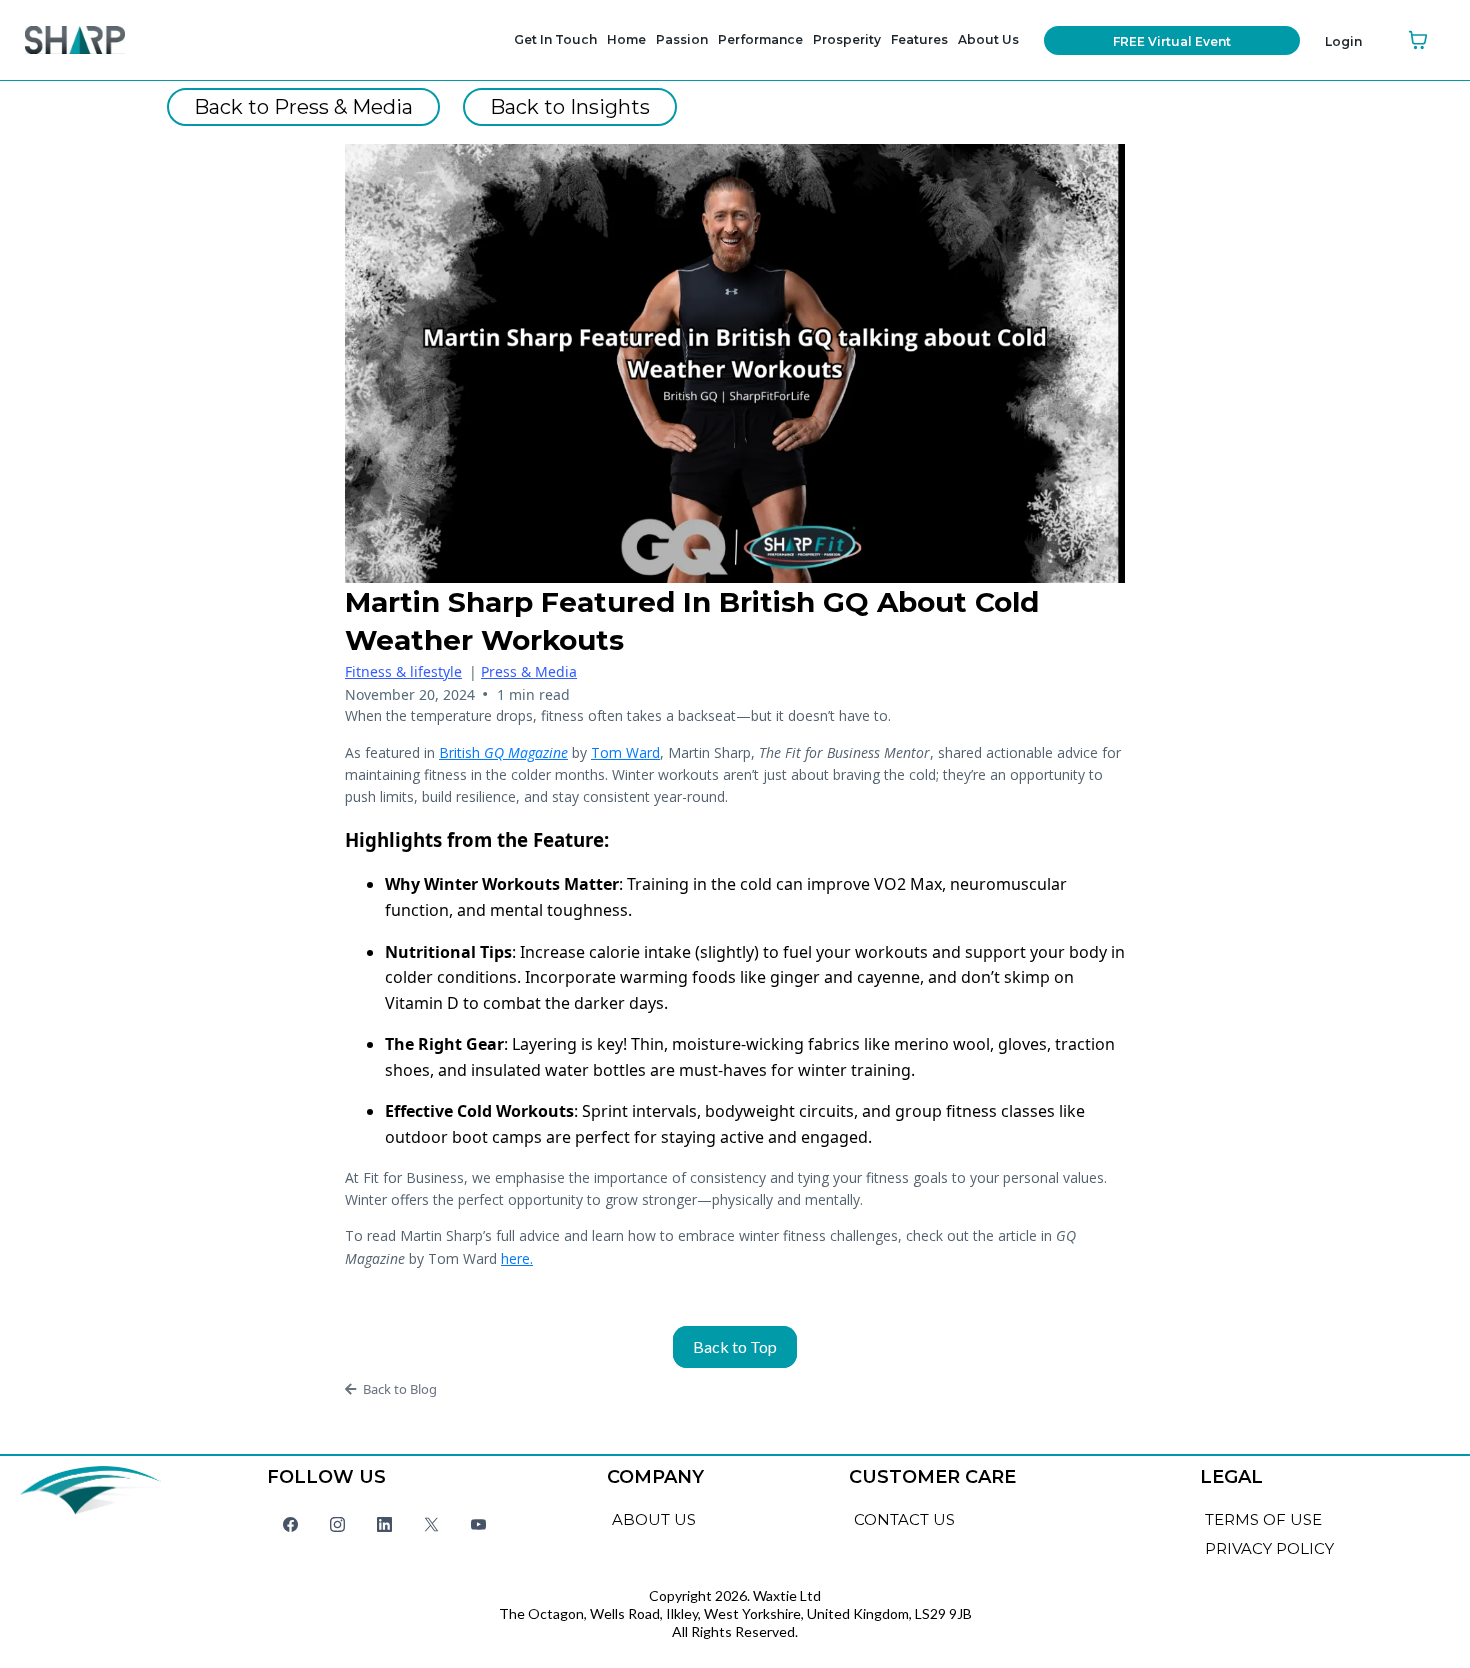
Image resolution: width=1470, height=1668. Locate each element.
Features (919, 39)
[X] (431, 1524)
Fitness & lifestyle (403, 671)
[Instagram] (337, 1524)
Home (626, 39)
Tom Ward (625, 752)
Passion (682, 39)
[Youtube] (478, 1524)
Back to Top (735, 1346)
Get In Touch (555, 39)
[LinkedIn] (384, 1524)
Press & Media (529, 671)
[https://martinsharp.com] (107, 40)
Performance (760, 39)
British (503, 752)
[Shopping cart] (1418, 40)
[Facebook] (290, 1524)
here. (517, 1258)
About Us (988, 39)
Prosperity (847, 39)
